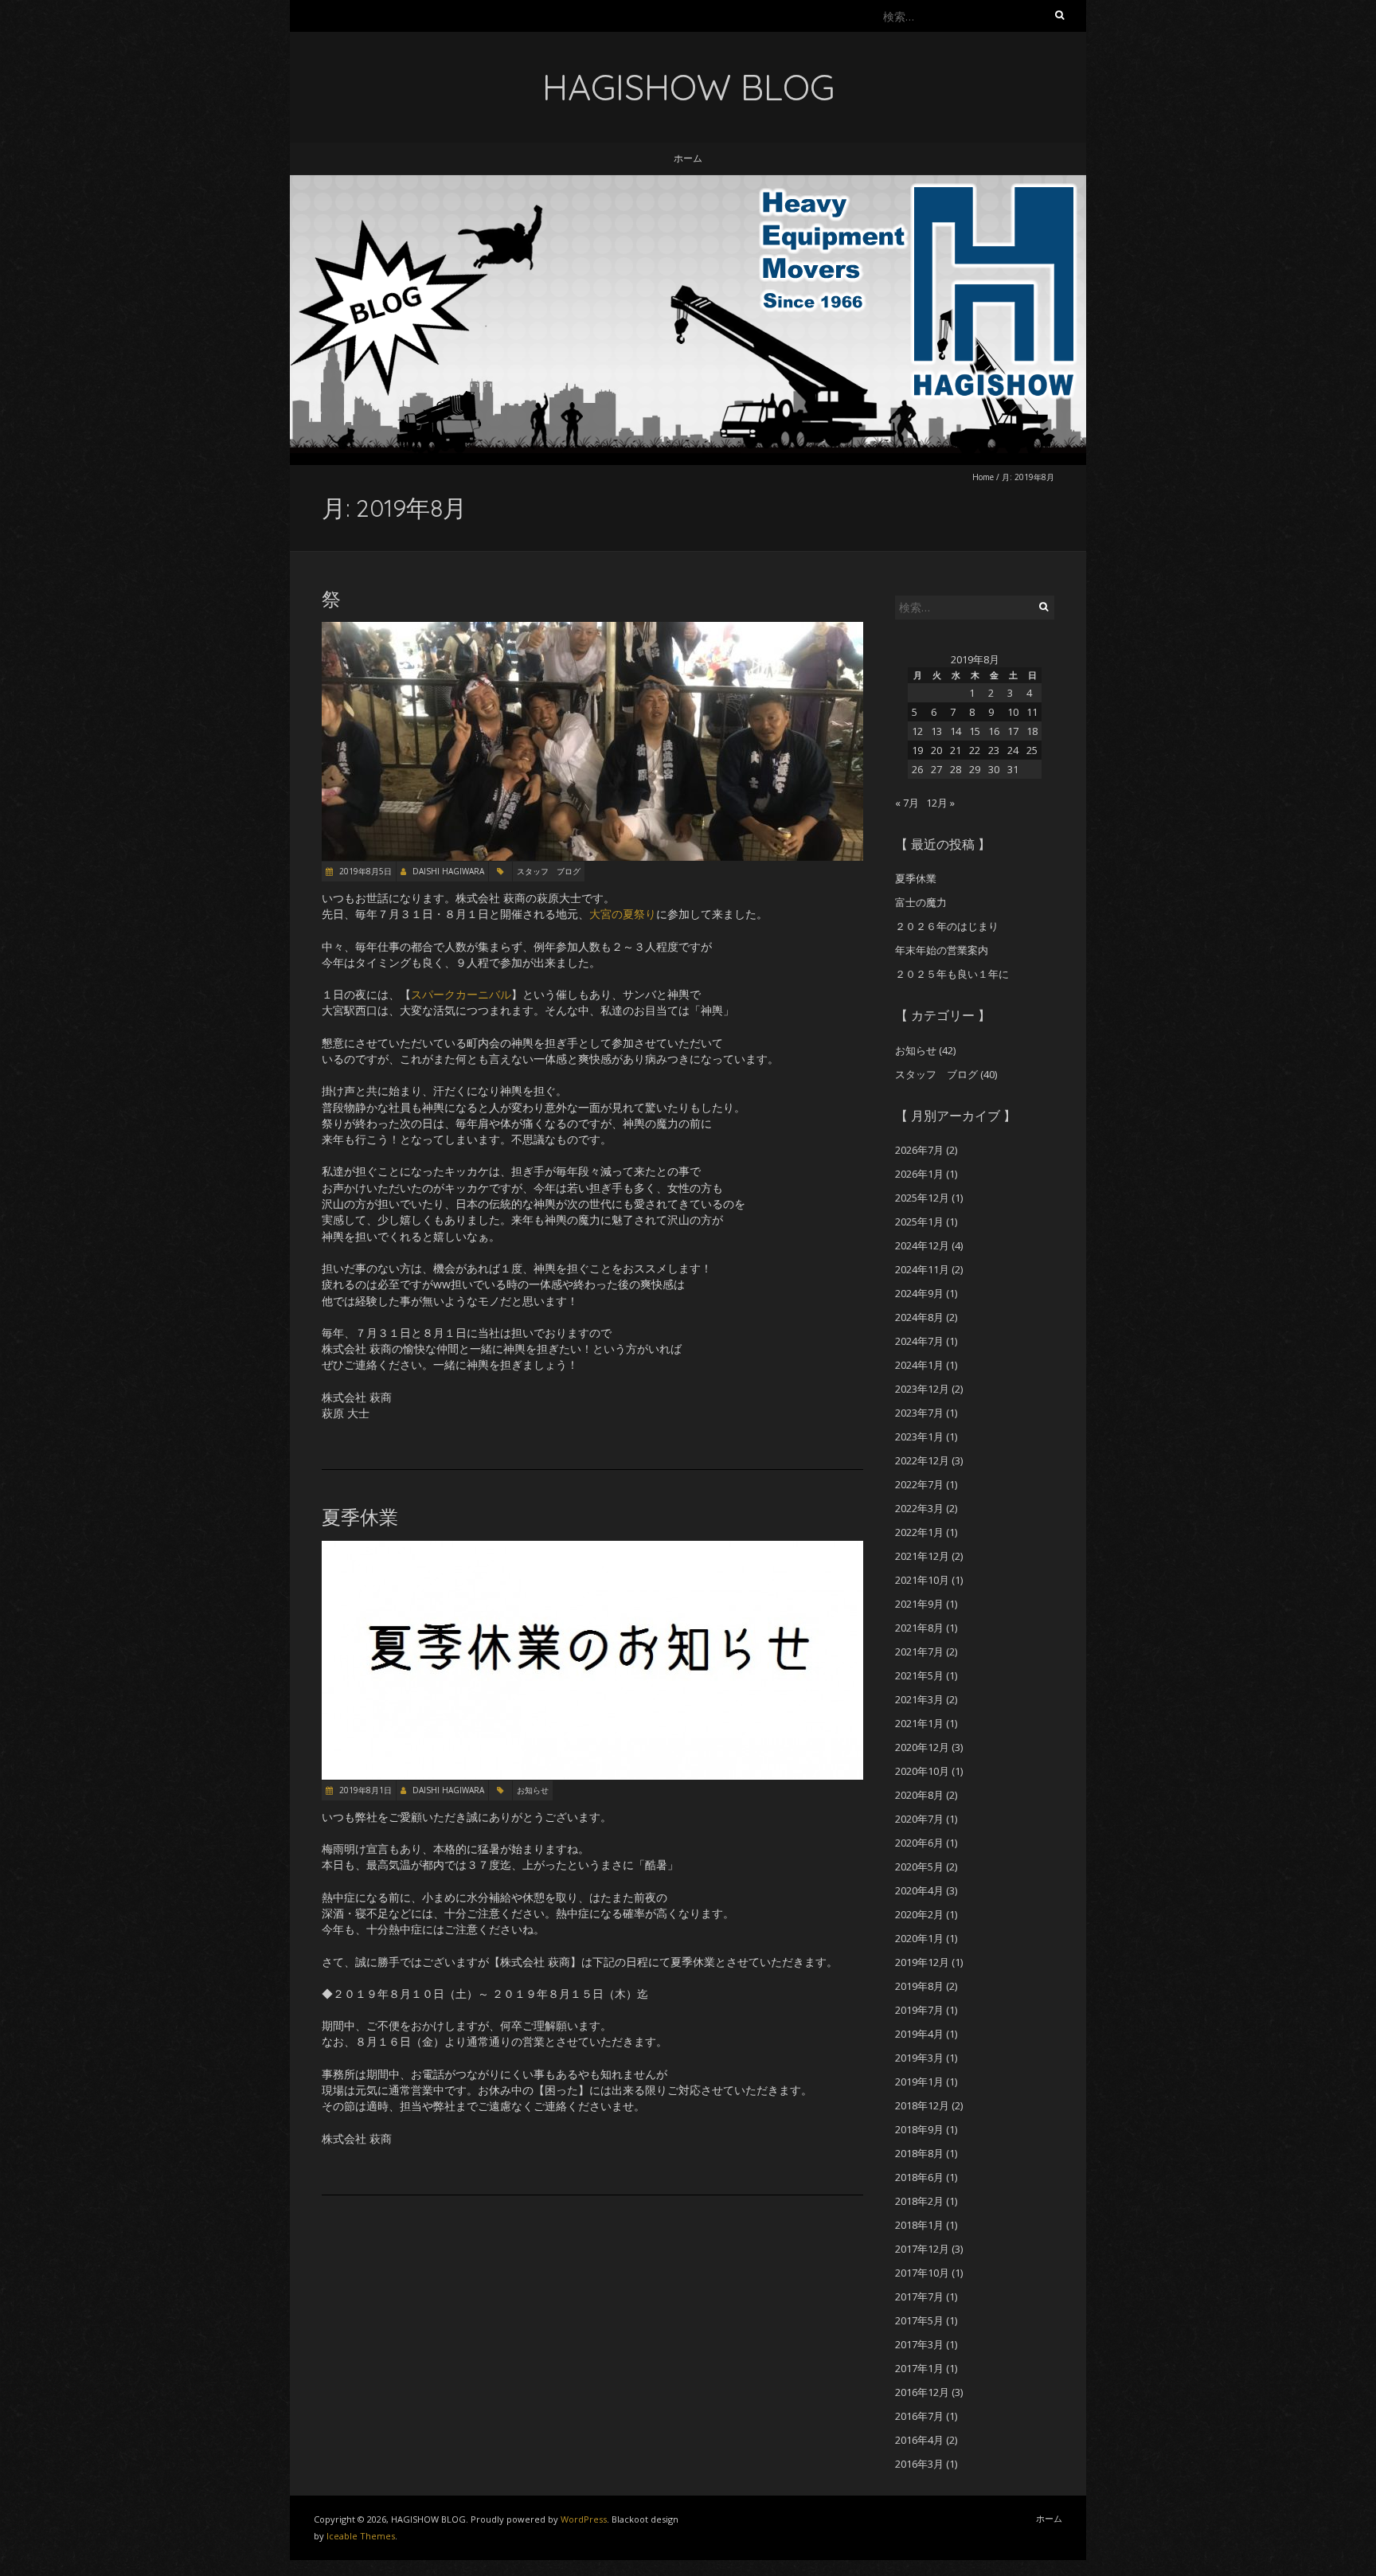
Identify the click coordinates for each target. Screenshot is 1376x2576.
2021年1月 (919, 1723)
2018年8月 (919, 2153)
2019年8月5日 (364, 871)
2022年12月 (922, 1460)
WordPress (584, 2519)
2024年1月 (919, 1365)
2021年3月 (919, 1699)
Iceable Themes (361, 2536)
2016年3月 (919, 2464)
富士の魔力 (921, 902)
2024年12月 (922, 1245)
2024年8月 (919, 1317)
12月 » (940, 803)
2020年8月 (919, 1795)
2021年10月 (922, 1580)
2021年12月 (922, 1556)
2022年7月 (919, 1484)
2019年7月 (919, 2010)
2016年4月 (919, 2440)
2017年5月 (919, 2320)
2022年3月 (919, 1508)
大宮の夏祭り (623, 914)
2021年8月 (919, 1628)
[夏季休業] (592, 1548)
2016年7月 (919, 2416)
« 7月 (907, 803)
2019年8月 (919, 1986)
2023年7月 (919, 1413)
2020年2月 (919, 1914)
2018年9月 (919, 2129)
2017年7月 (919, 2297)
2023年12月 (922, 1389)
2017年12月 (922, 2249)
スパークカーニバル (461, 994)
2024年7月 (919, 1341)
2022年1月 (919, 1532)
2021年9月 (919, 1604)
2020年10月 (922, 1771)
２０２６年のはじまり (947, 926)
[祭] (592, 629)
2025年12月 (922, 1198)
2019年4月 (919, 2034)
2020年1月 (919, 1938)
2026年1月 (919, 1174)
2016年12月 (922, 2392)
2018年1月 (919, 2225)
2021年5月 (919, 1675)
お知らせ (533, 1790)
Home (983, 477)
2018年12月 (922, 2105)
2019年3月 (919, 2058)
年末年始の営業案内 (942, 950)
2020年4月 (919, 1890)
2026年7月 (919, 1150)
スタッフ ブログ (549, 871)
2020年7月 (919, 1819)
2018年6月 (919, 2177)
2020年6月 (919, 1843)
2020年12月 (922, 1747)
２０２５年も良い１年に (952, 974)
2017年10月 (922, 2273)
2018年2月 (919, 2201)
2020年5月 (919, 1867)
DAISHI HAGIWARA (448, 871)
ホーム (688, 158)
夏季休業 (360, 1517)
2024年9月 (919, 1293)
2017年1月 (919, 2368)
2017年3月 (919, 2344)
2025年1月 (919, 1222)
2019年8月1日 (364, 1790)
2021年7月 (919, 1652)
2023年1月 (919, 1437)
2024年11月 (922, 1269)
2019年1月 (919, 2082)
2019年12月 (922, 1962)
